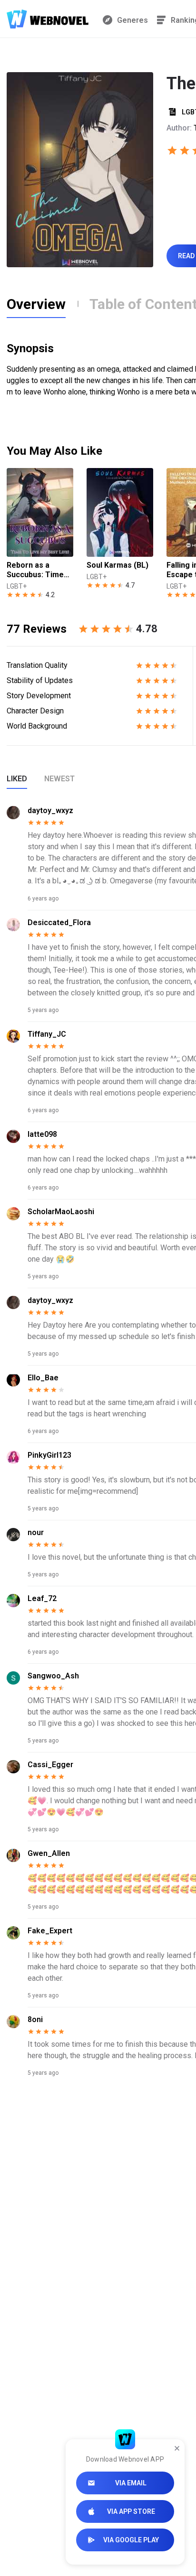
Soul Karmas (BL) (118, 565)
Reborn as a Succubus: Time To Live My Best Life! (35, 570)
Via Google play (131, 2540)
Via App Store (131, 2511)
